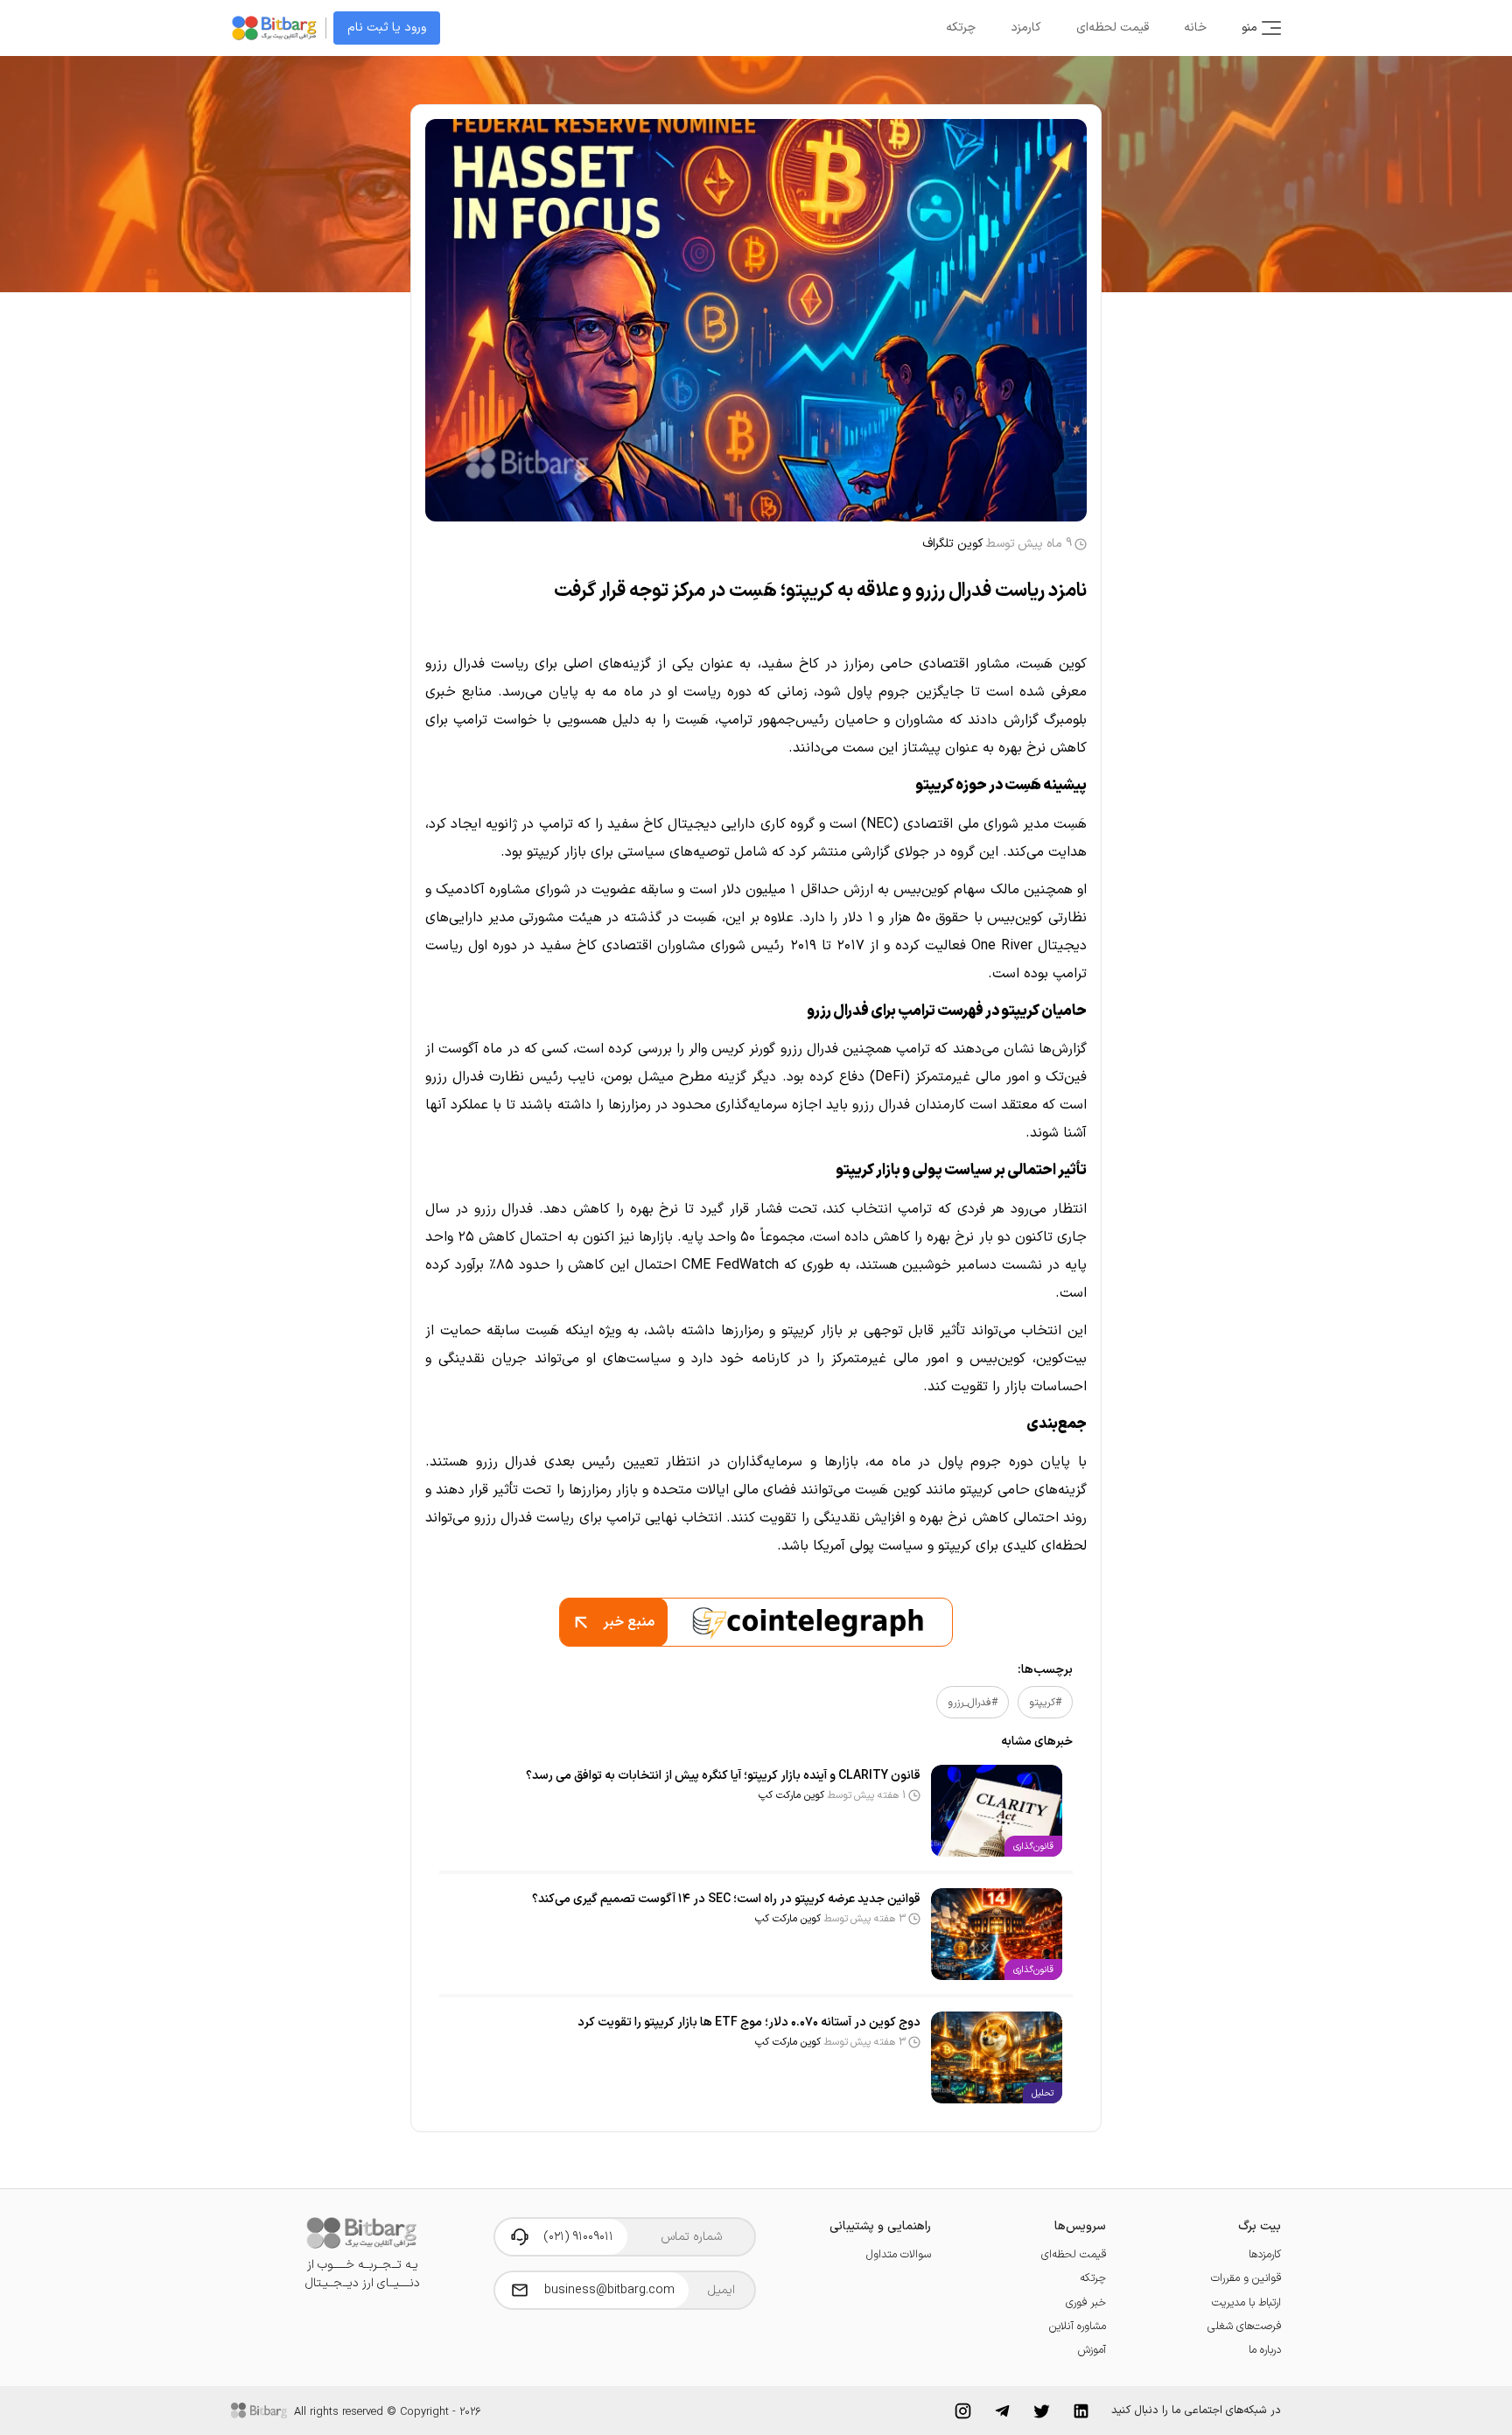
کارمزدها (1265, 2254)
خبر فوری (1086, 2302)
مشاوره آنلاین (1078, 2326)
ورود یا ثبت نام (387, 28)
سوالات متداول (899, 2254)
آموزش (1092, 2350)
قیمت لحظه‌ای (1113, 28)
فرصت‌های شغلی (1244, 2326)
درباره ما (1265, 2350)
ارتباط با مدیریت (1246, 2302)
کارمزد (1026, 28)
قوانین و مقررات (1246, 2278)
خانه (1195, 28)
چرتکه (961, 28)
